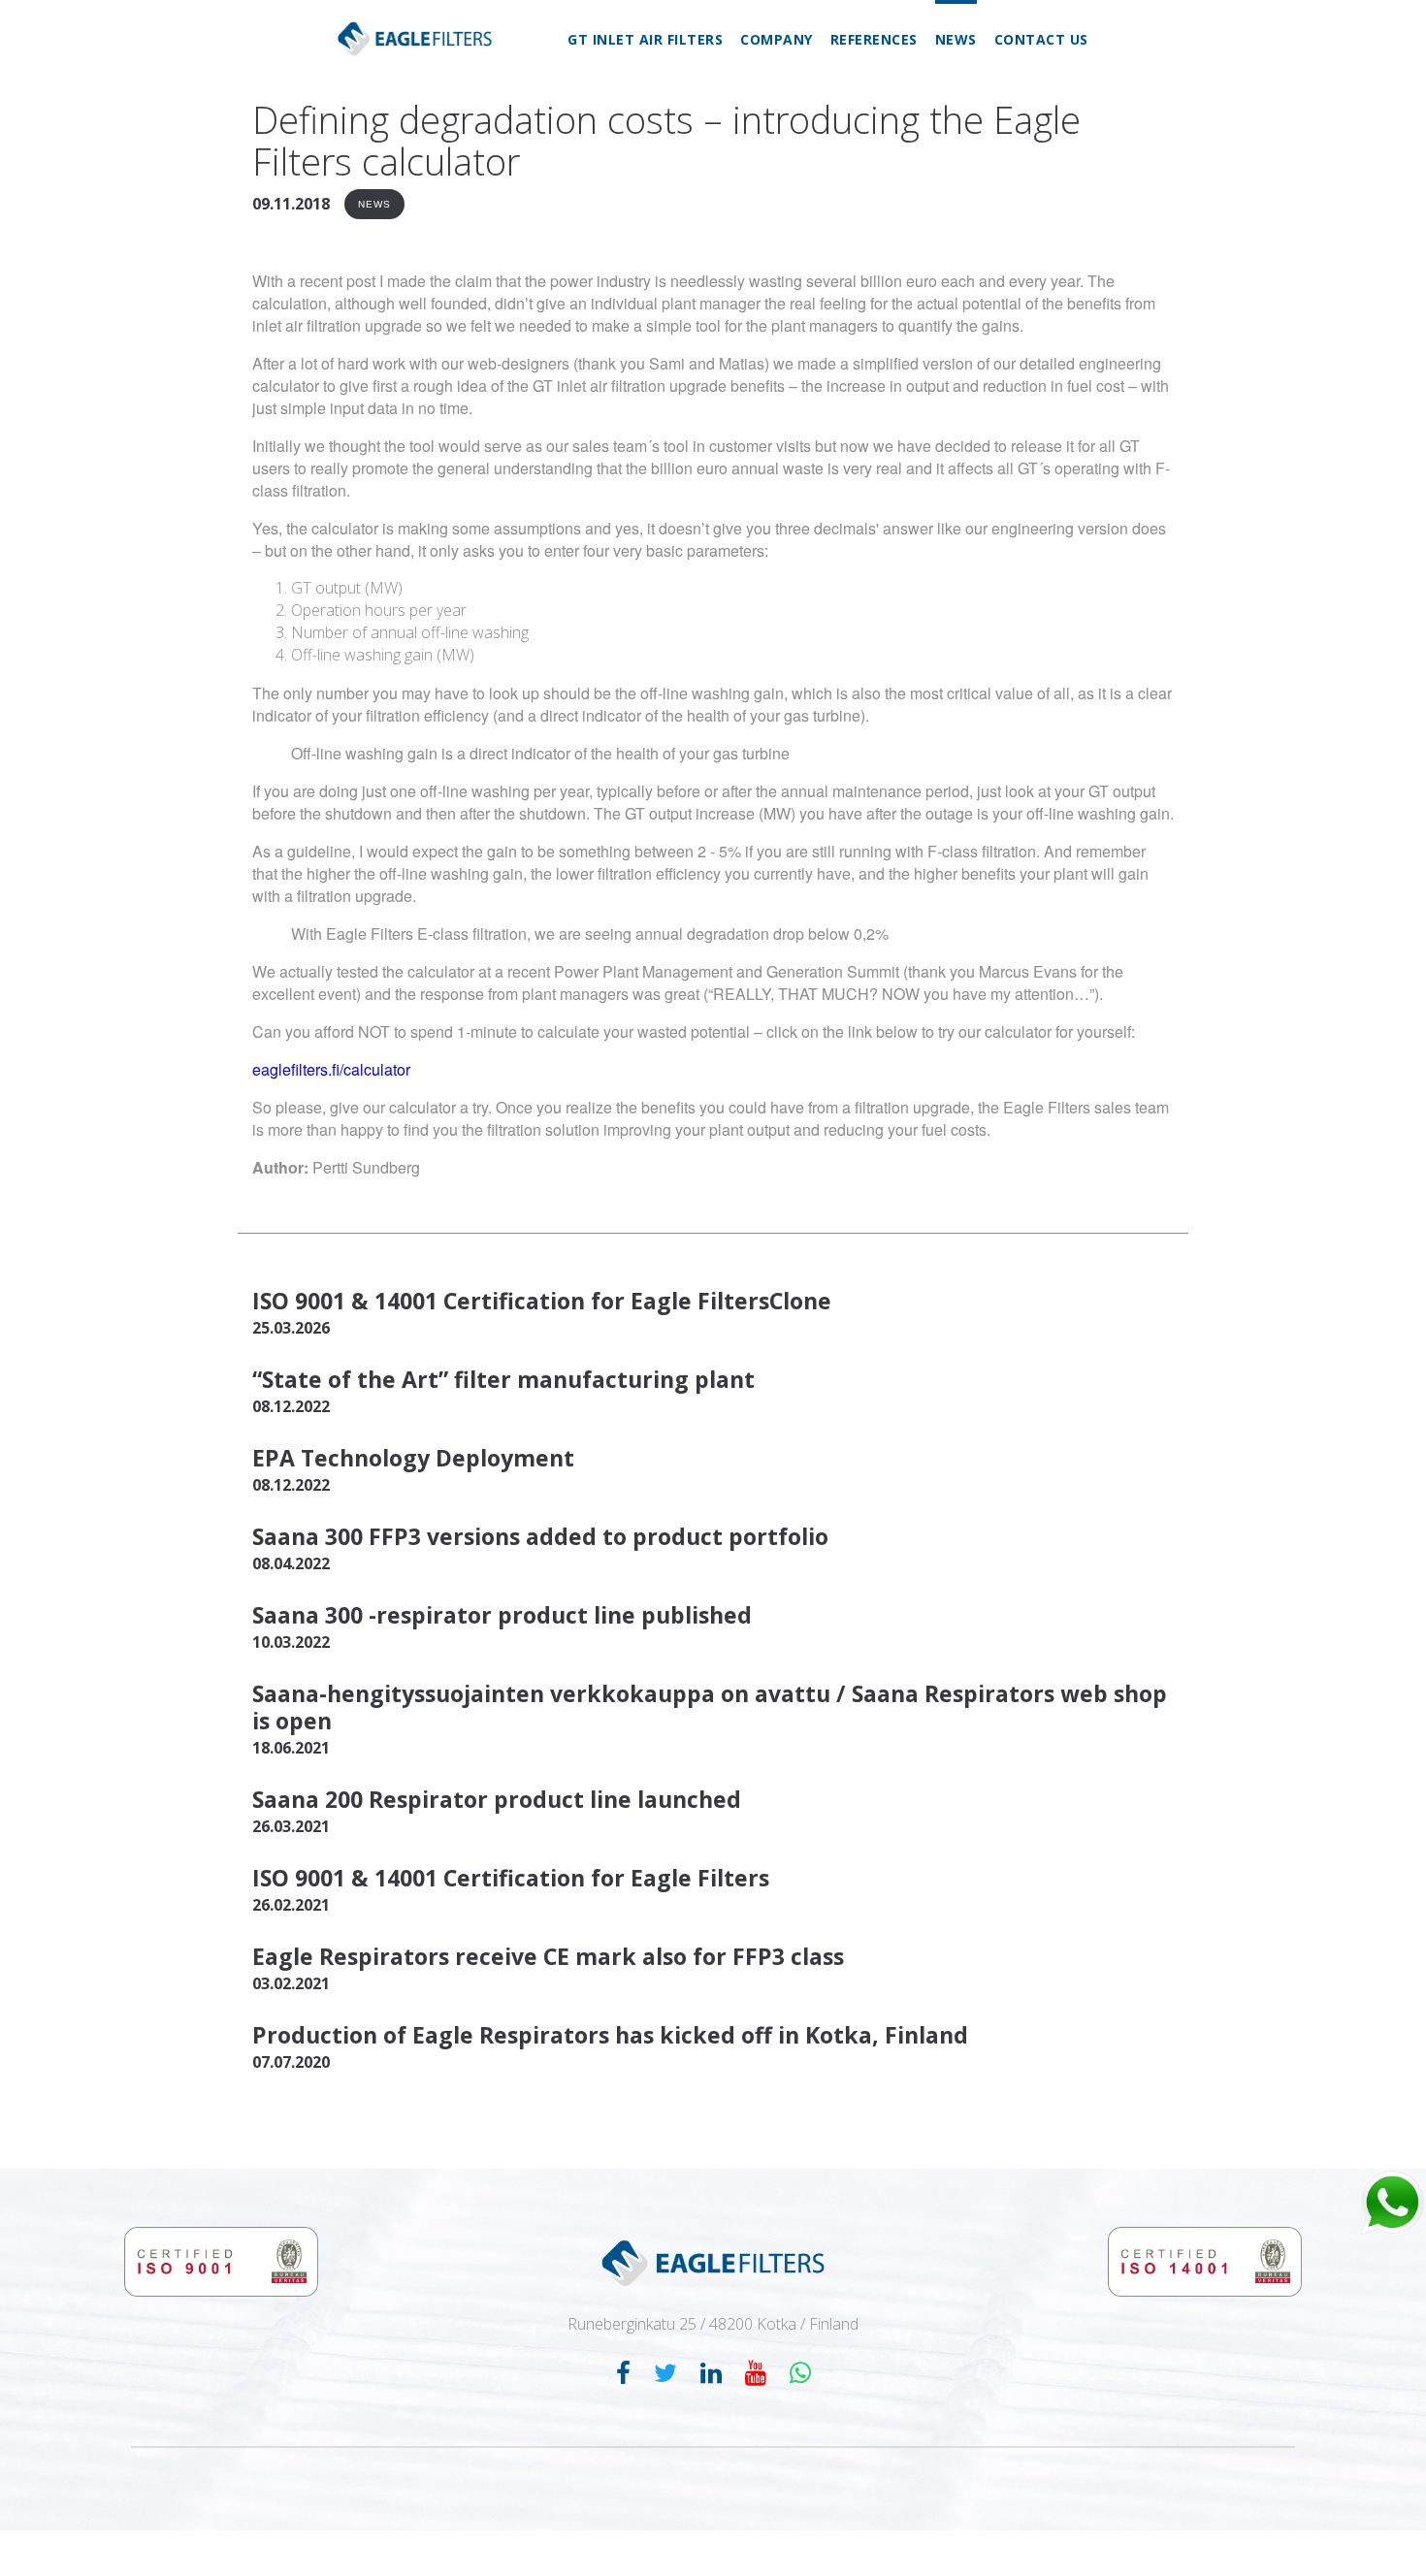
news (956, 39)
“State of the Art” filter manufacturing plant (503, 1379)
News (374, 204)
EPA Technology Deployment (413, 1458)
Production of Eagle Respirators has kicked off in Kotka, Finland (610, 2035)
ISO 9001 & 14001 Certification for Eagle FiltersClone (542, 1301)
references (874, 39)
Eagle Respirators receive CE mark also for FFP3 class (548, 1956)
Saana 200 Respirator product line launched (497, 1799)
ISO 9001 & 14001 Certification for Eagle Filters (511, 1878)
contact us (1041, 39)
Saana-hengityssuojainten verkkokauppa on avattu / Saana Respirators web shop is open (710, 1707)
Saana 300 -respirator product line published (502, 1615)
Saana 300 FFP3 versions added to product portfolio (540, 1536)
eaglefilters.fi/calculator (331, 1069)
